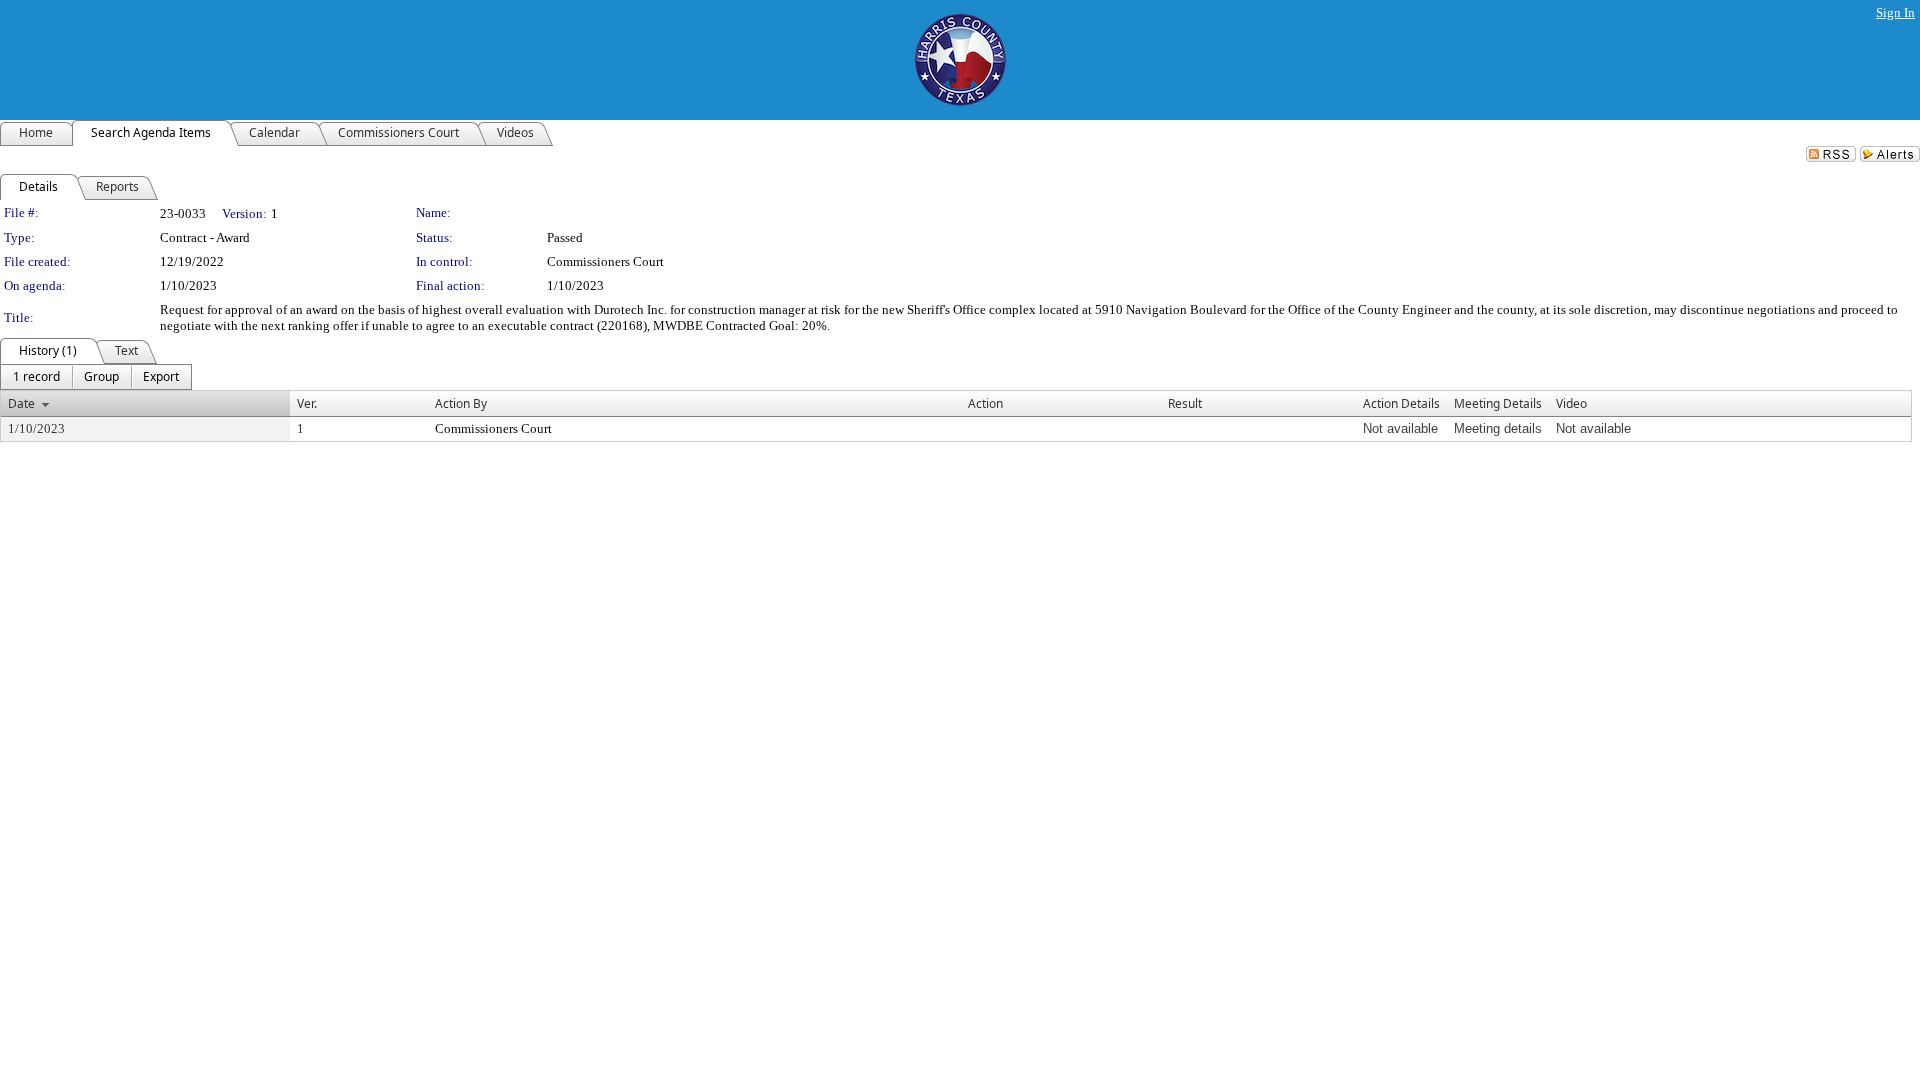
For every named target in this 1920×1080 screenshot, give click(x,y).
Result (1185, 403)
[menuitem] (36, 377)
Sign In (1895, 12)
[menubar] (96, 377)
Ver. (307, 403)
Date (21, 403)
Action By (461, 403)
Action (985, 403)
